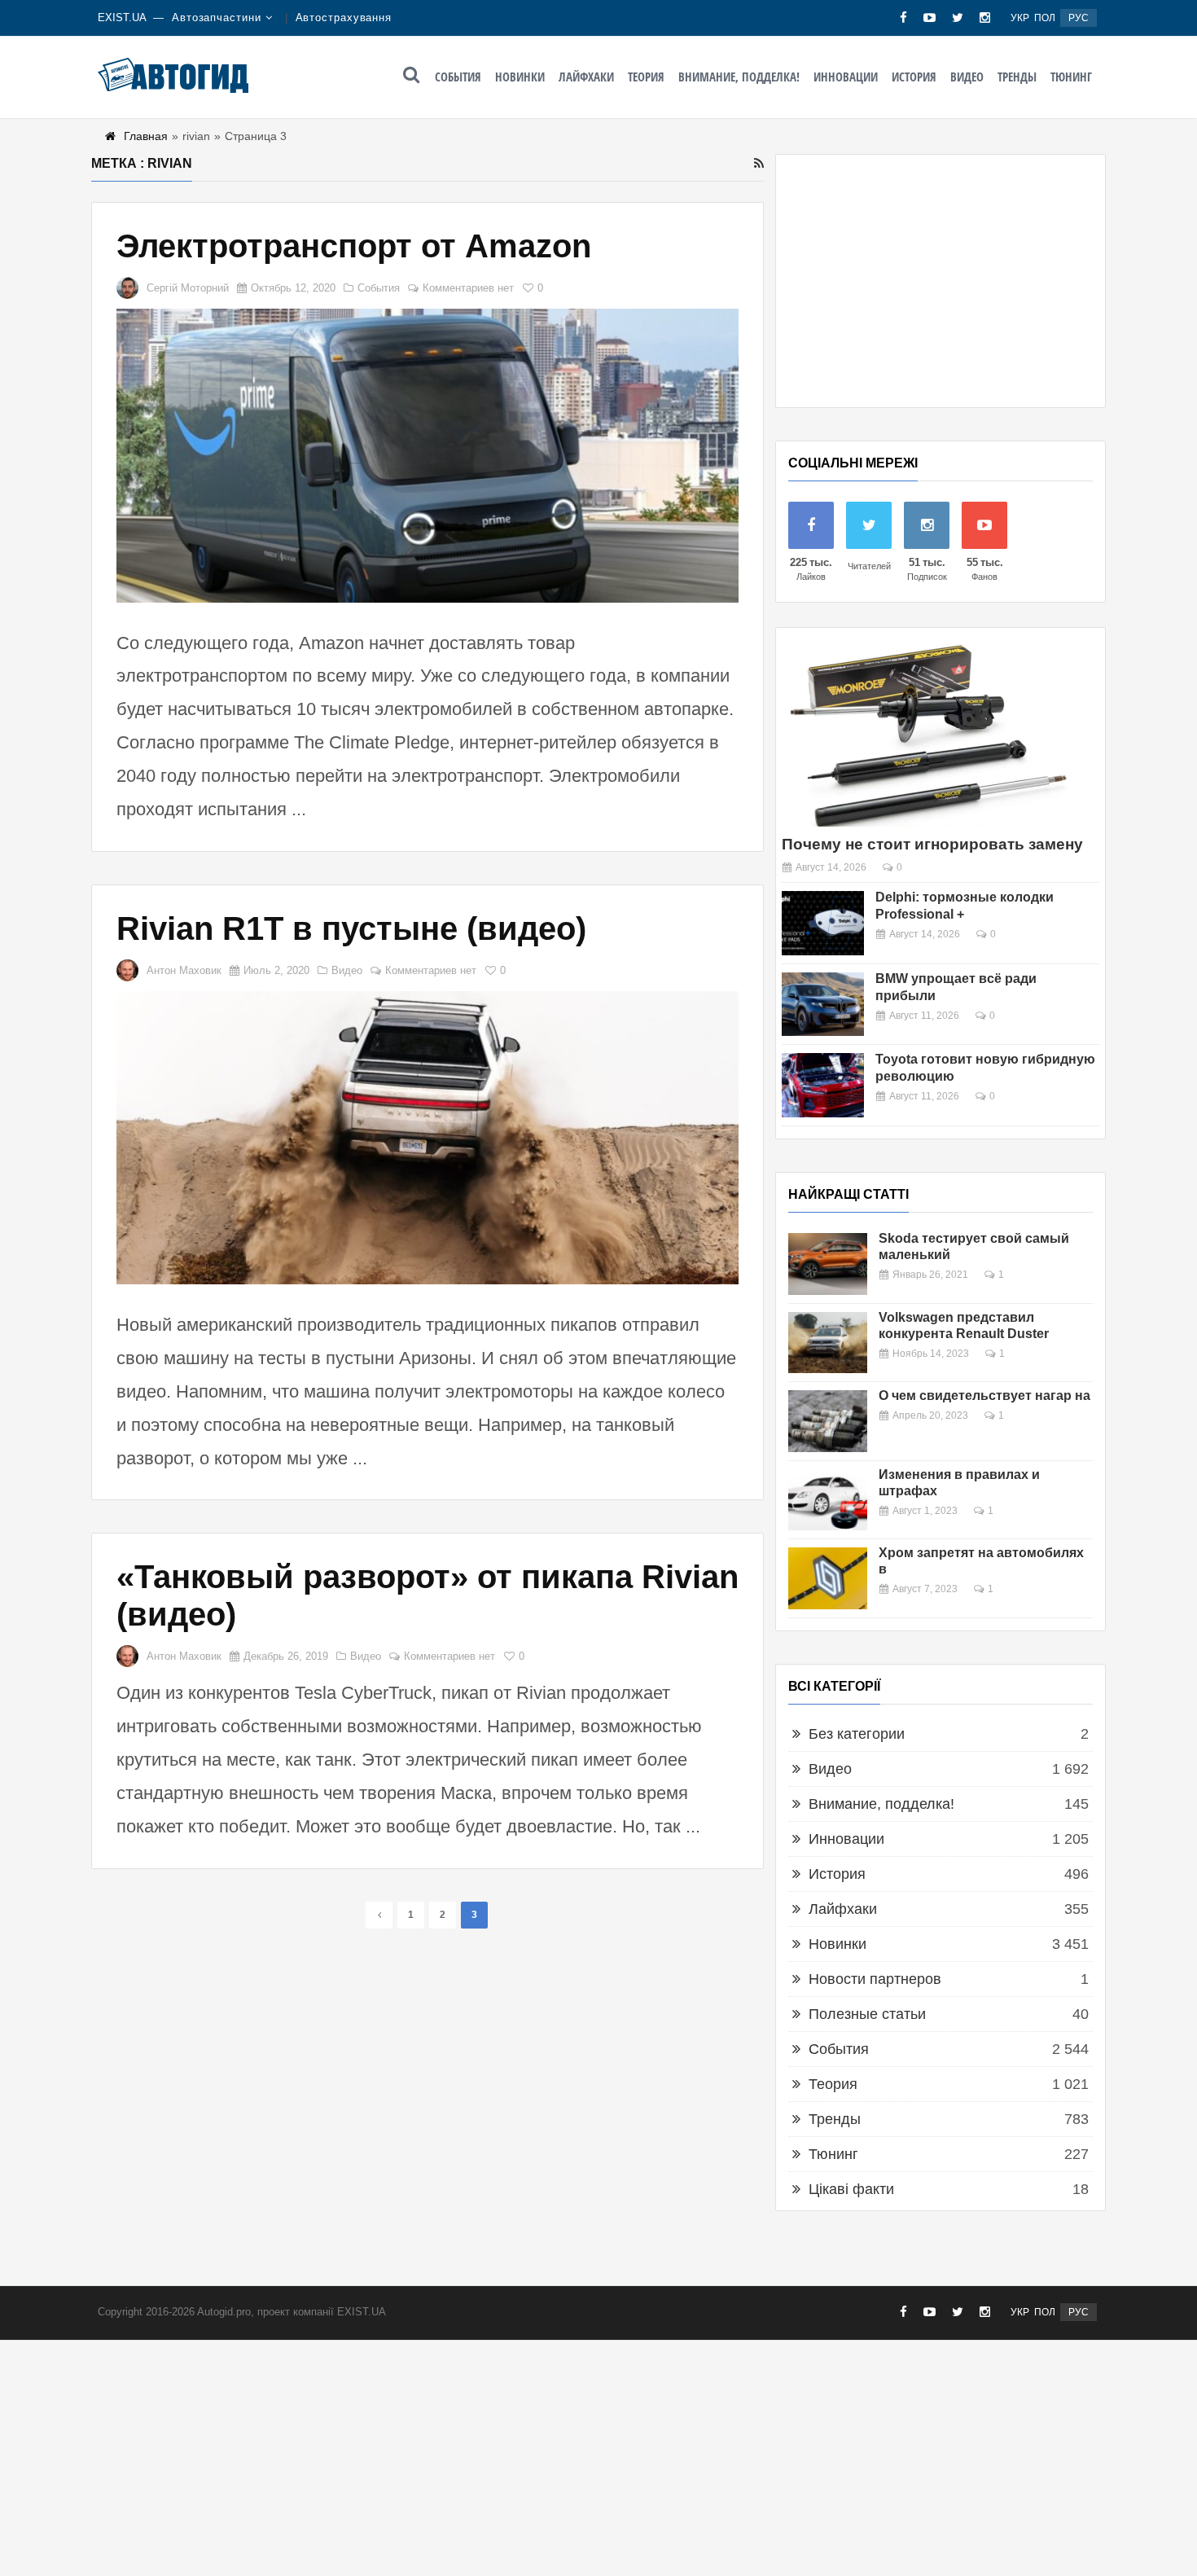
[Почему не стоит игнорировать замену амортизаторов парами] (928, 733)
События (458, 77)
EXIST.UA (122, 18)
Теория (646, 77)
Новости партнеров (875, 1979)
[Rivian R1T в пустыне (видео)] (427, 1138)
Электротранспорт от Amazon (354, 246)
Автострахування (344, 18)
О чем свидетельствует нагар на (984, 1396)
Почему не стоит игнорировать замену (932, 844)
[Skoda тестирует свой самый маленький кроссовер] (828, 1264)
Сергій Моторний (188, 288)
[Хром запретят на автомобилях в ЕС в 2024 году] (828, 1578)
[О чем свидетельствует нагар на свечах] (828, 1421)
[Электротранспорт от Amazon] (427, 456)
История (914, 77)
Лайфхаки (586, 77)
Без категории (857, 1734)
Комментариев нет (468, 288)
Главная (146, 136)
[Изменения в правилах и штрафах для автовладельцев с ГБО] (828, 1500)
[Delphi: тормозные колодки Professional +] (823, 923)
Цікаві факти (851, 2189)
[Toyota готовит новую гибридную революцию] (823, 1085)
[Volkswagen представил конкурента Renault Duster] (828, 1343)
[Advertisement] (940, 281)
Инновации (846, 77)
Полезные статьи (867, 2014)
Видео (967, 77)
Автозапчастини (217, 18)
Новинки (520, 77)
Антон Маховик (184, 970)
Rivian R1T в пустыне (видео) (351, 928)
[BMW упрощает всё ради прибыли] (823, 1005)
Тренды (1017, 77)
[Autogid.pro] (173, 75)
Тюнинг (1071, 77)
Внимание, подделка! (739, 77)
